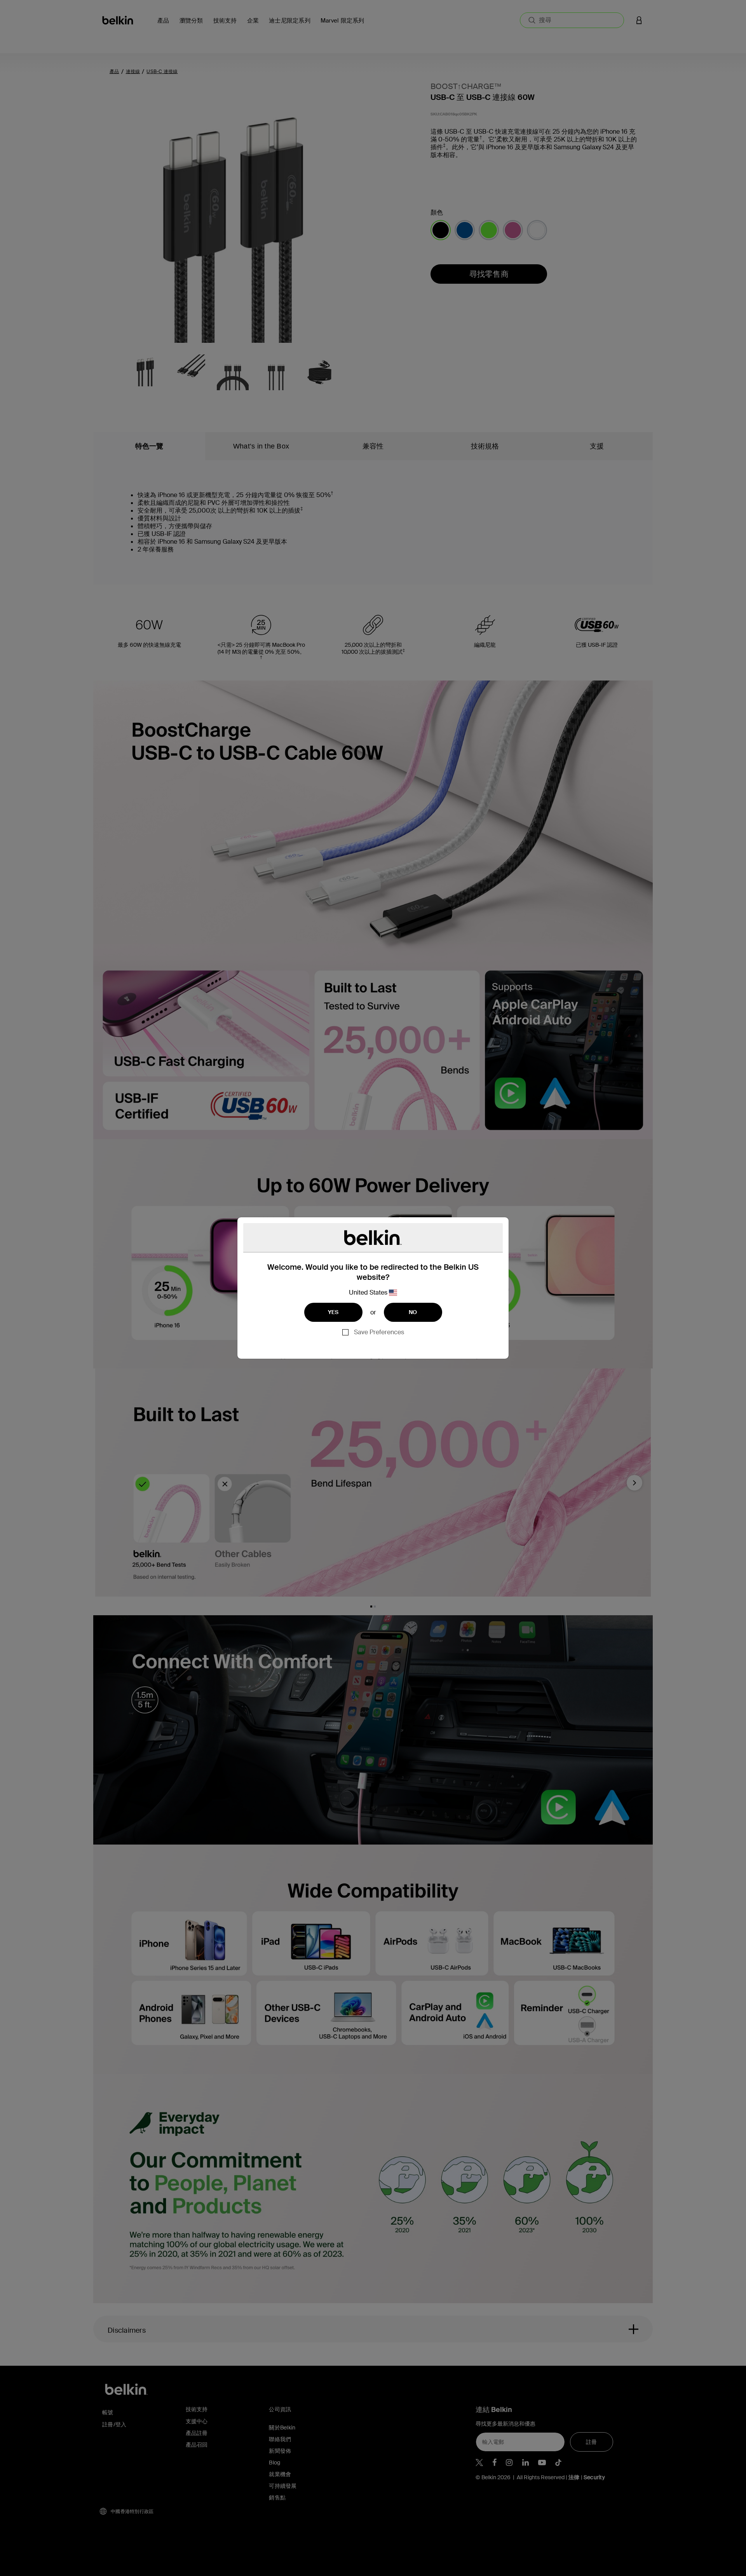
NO (413, 1312)
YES (333, 1312)
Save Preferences (379, 1332)
